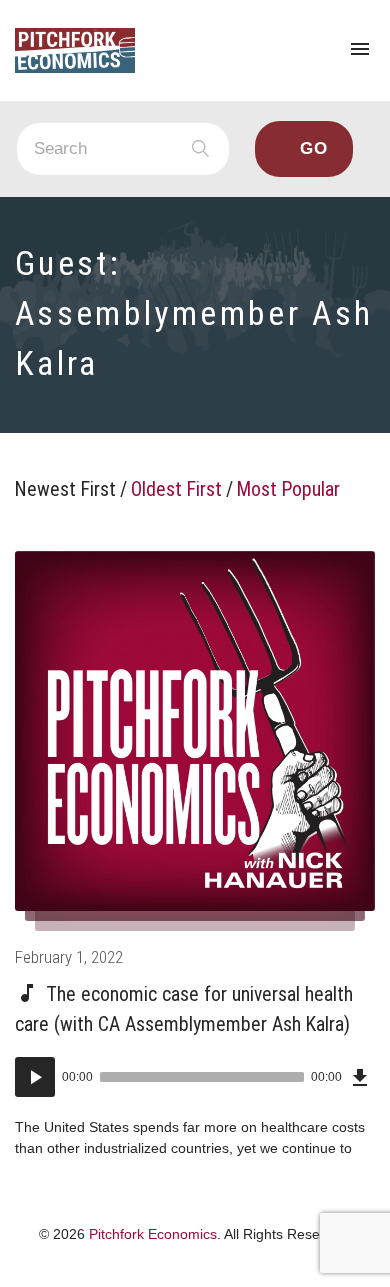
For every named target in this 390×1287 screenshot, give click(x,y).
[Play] (35, 1077)
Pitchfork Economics (153, 1234)
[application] (195, 1077)
